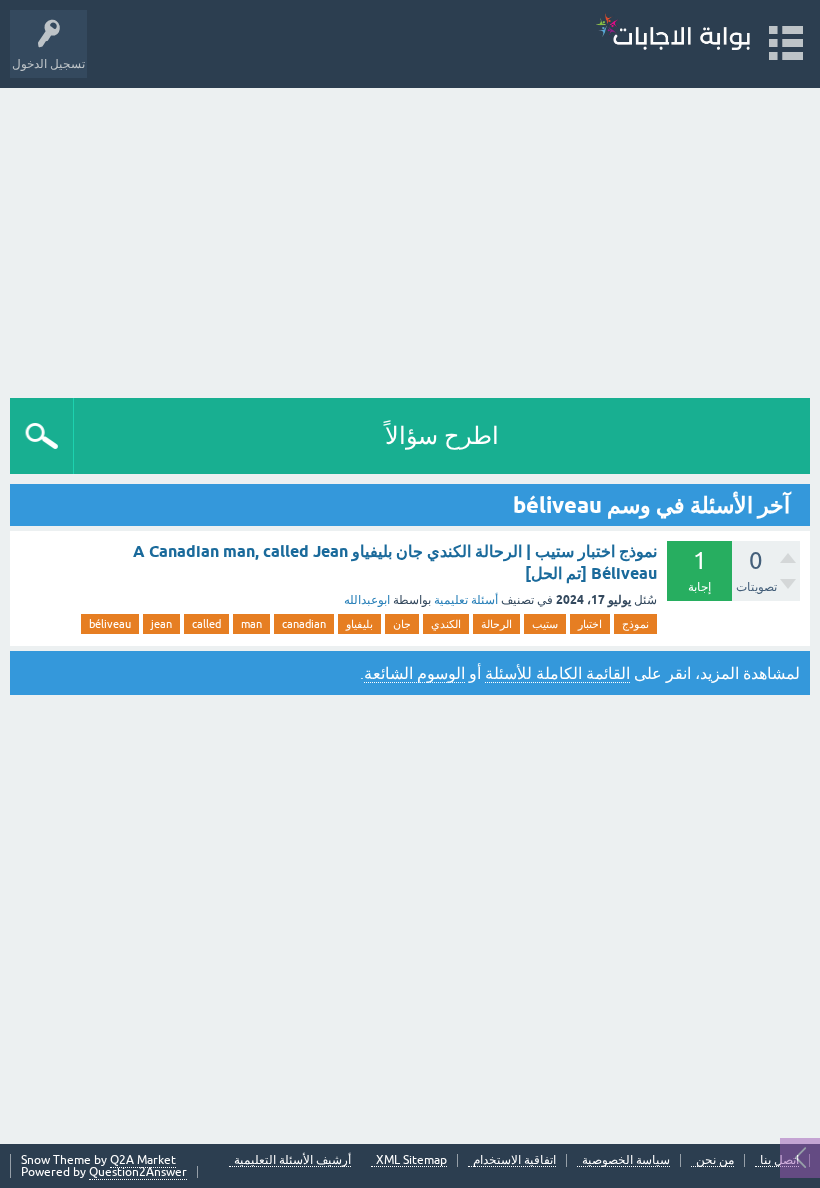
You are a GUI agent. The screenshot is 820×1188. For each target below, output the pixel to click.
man (251, 624)
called (206, 624)
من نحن (715, 1160)
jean (161, 624)
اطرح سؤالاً (442, 435)
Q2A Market (143, 1160)
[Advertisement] (410, 238)
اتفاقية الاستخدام (514, 1160)
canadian (304, 624)
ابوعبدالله (367, 600)
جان (402, 624)
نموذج (635, 624)
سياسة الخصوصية (626, 1160)
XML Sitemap (411, 1160)
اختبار (590, 624)
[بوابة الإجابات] (673, 34)
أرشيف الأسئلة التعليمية (292, 1160)
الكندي (446, 624)
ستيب (545, 624)
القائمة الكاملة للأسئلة (557, 673)
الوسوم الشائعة (414, 673)
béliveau (110, 624)
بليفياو (359, 624)
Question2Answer (138, 1172)
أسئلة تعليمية (466, 600)
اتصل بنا (779, 1160)
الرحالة (496, 624)
